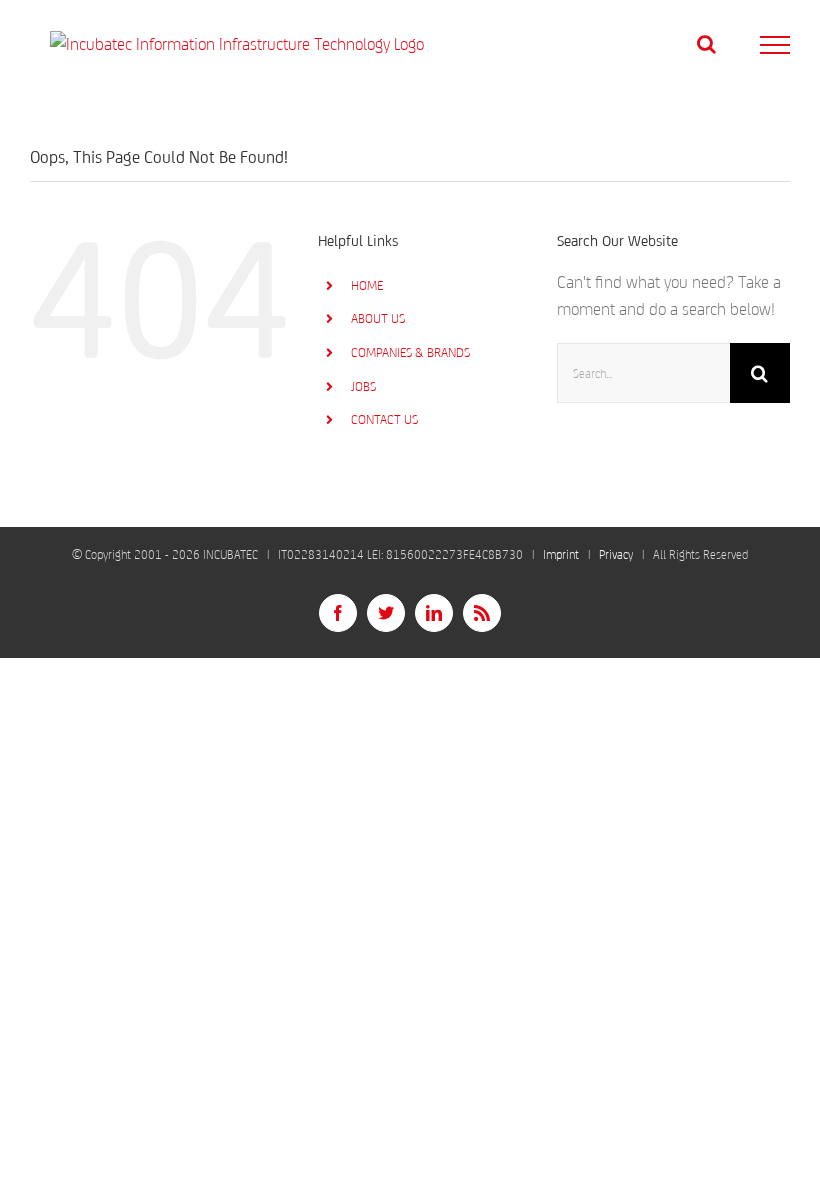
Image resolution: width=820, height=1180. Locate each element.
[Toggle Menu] (775, 45)
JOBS (363, 386)
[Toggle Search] (706, 44)
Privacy (616, 554)
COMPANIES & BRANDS (410, 352)
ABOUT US (378, 318)
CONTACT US (384, 419)
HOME (367, 285)
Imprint (561, 554)
